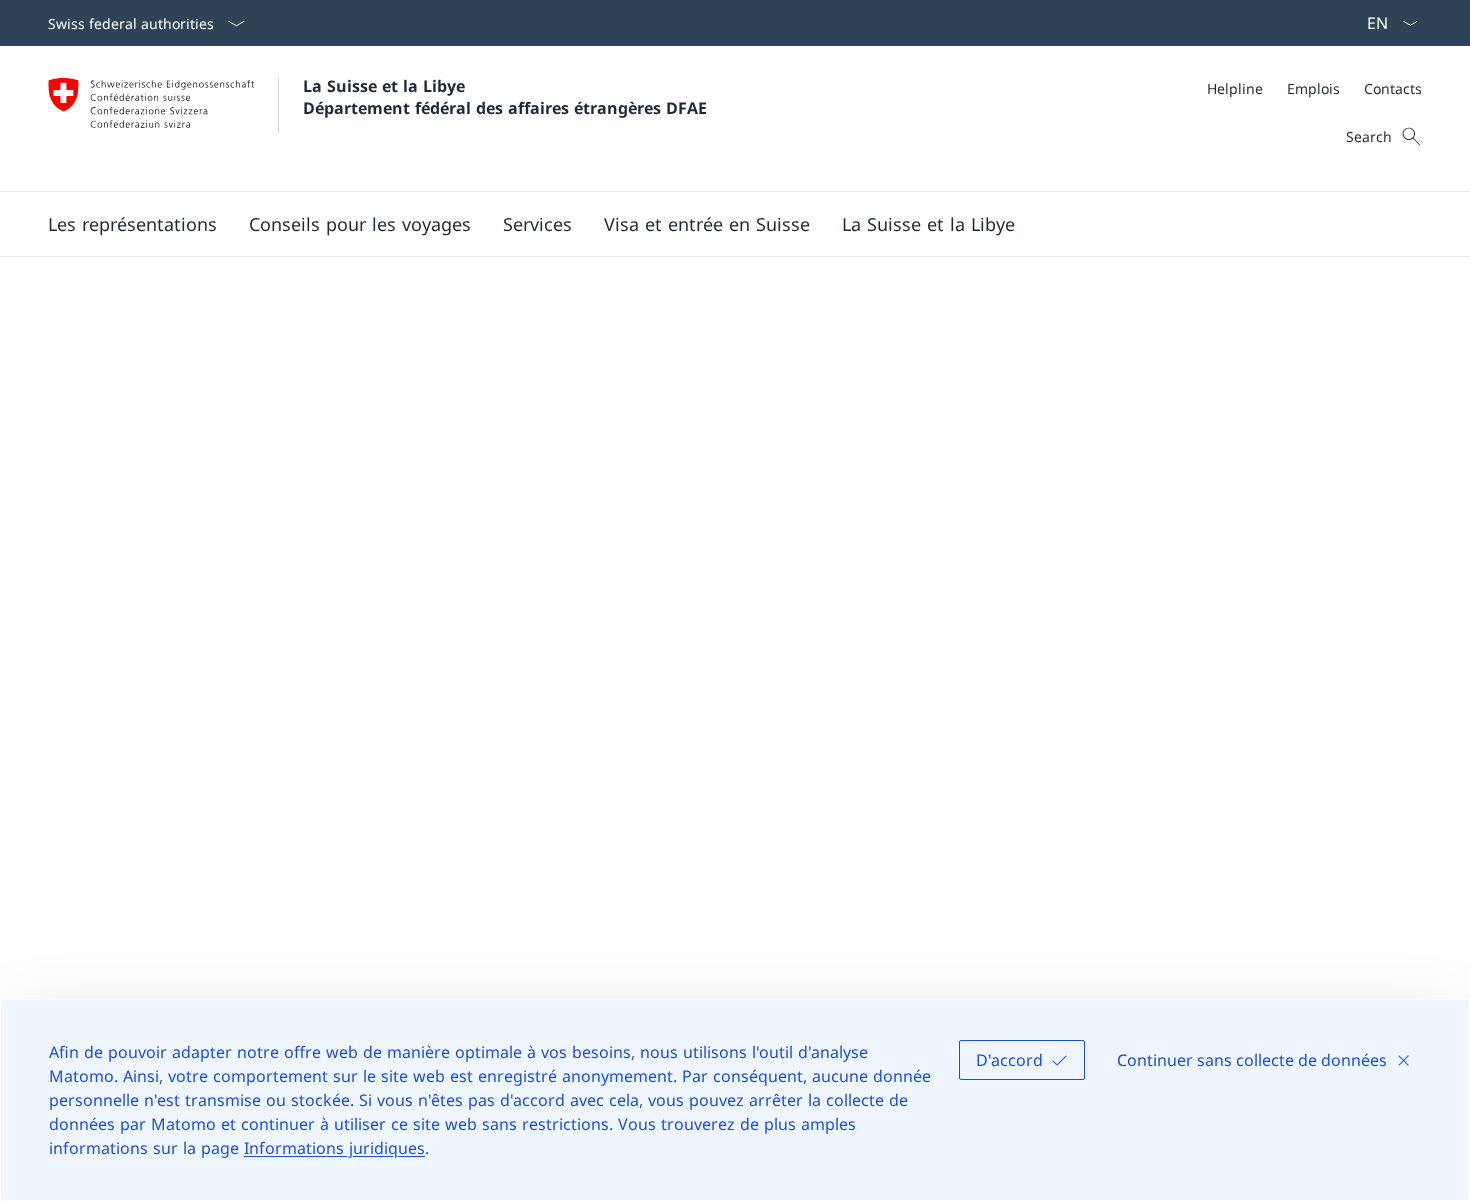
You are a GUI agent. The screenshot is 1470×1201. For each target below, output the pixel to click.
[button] (132, 224)
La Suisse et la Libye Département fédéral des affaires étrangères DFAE (505, 97)
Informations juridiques (334, 1148)
